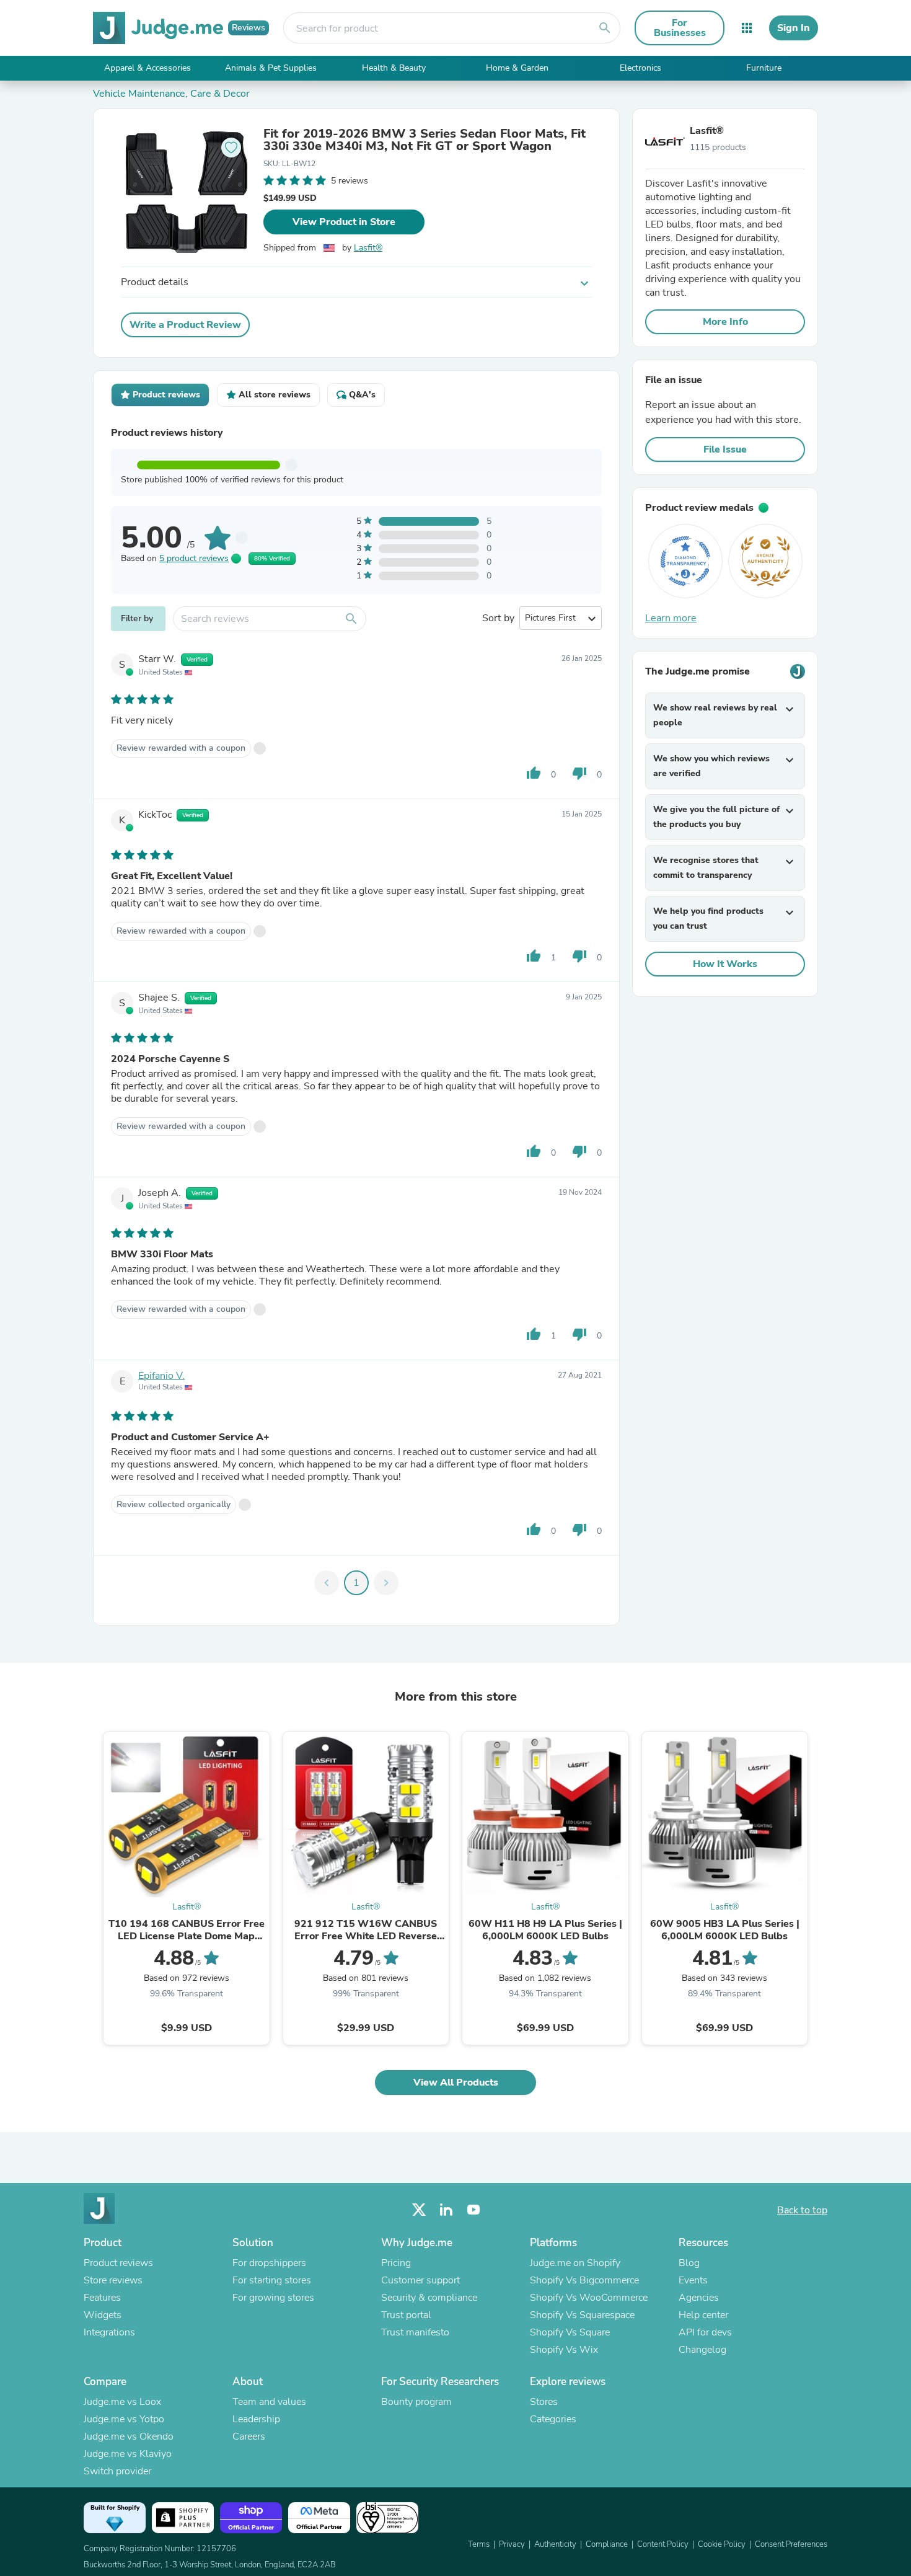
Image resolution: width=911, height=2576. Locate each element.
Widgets (103, 2315)
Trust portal (406, 2315)
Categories (553, 2419)
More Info (725, 322)
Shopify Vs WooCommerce (589, 2298)
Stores (544, 2402)
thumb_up (534, 773)
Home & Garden (517, 68)
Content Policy (663, 2544)
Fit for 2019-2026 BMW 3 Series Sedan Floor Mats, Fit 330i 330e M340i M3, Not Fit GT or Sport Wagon (425, 140)
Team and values (269, 2402)
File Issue (725, 449)
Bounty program (416, 2402)
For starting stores (272, 2280)
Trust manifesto (415, 2332)
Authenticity (555, 2544)
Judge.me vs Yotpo (124, 2419)
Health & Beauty (394, 68)
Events (693, 2280)
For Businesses (680, 28)
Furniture (764, 68)
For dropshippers (269, 2263)
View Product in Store (344, 222)
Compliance (607, 2544)
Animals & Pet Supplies (271, 68)
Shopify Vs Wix (564, 2350)
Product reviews (118, 2263)
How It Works (725, 964)
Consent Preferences (791, 2544)
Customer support (420, 2280)
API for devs (705, 2332)
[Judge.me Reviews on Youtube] (473, 2210)
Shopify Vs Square (570, 2332)
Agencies (699, 2298)
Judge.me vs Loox (122, 2402)
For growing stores (273, 2298)
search (605, 28)
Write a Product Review (185, 325)
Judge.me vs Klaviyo (128, 2454)
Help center (703, 2315)
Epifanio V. (161, 1376)
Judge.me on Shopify (575, 2263)
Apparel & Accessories (147, 68)
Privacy (512, 2544)
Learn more (671, 618)
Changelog (702, 2350)
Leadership (256, 2419)
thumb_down (579, 773)
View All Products (456, 2082)
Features (102, 2298)
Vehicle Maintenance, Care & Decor (171, 94)
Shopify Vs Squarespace (582, 2315)
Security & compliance (429, 2298)
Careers (249, 2437)
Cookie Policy (722, 2544)
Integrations (109, 2332)
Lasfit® (368, 248)
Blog (689, 2263)
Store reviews (113, 2280)
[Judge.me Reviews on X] (419, 2210)
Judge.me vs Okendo (129, 2437)
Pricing (396, 2263)
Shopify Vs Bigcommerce (584, 2280)
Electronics (640, 68)
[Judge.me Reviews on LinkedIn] (446, 2210)
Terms (479, 2544)
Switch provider (117, 2471)
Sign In (794, 28)
